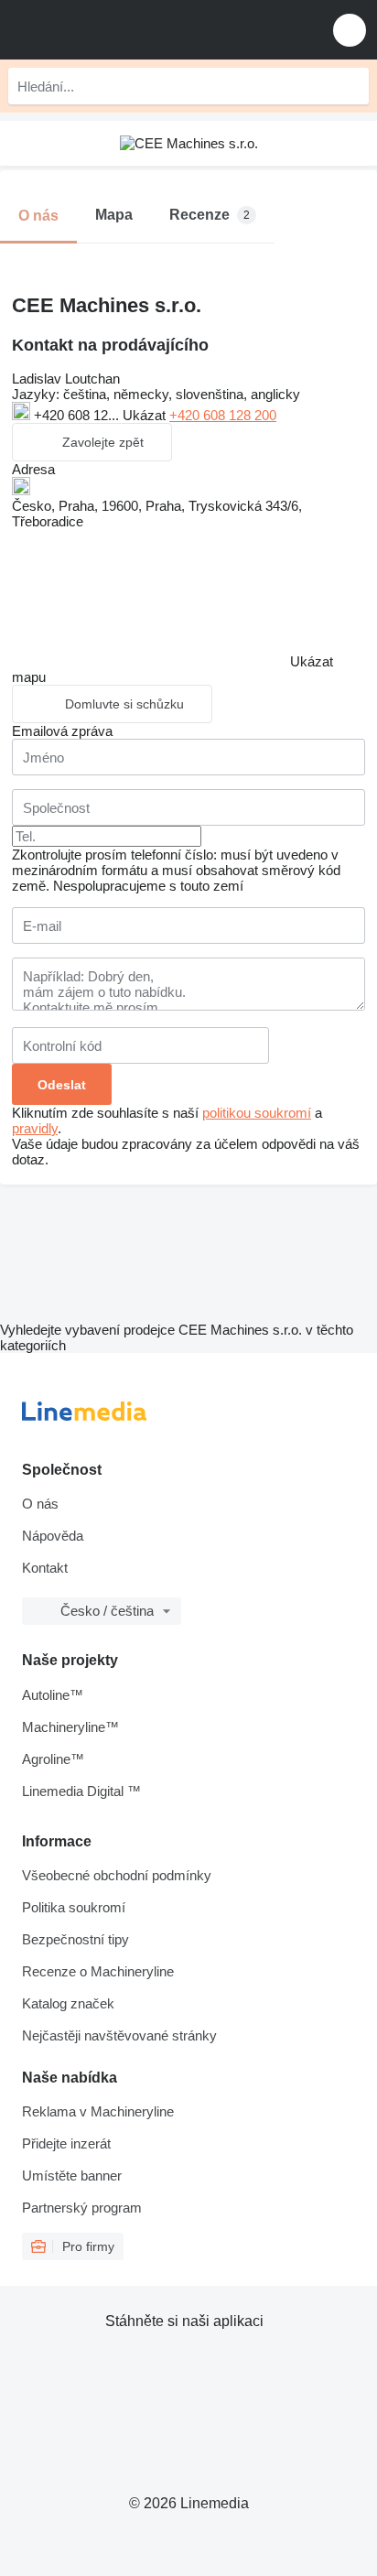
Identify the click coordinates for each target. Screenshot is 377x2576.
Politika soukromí (74, 1907)
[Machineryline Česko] (127, 30)
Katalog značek (68, 2003)
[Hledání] (350, 86)
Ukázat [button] (146, 415)
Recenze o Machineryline (98, 1971)
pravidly (35, 1128)
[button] (350, 30)
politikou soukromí (257, 1113)
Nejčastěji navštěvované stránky (119, 2035)
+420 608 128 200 (223, 415)
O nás (40, 1504)
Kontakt (45, 1568)
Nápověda (53, 1536)
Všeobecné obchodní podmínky (117, 1875)
